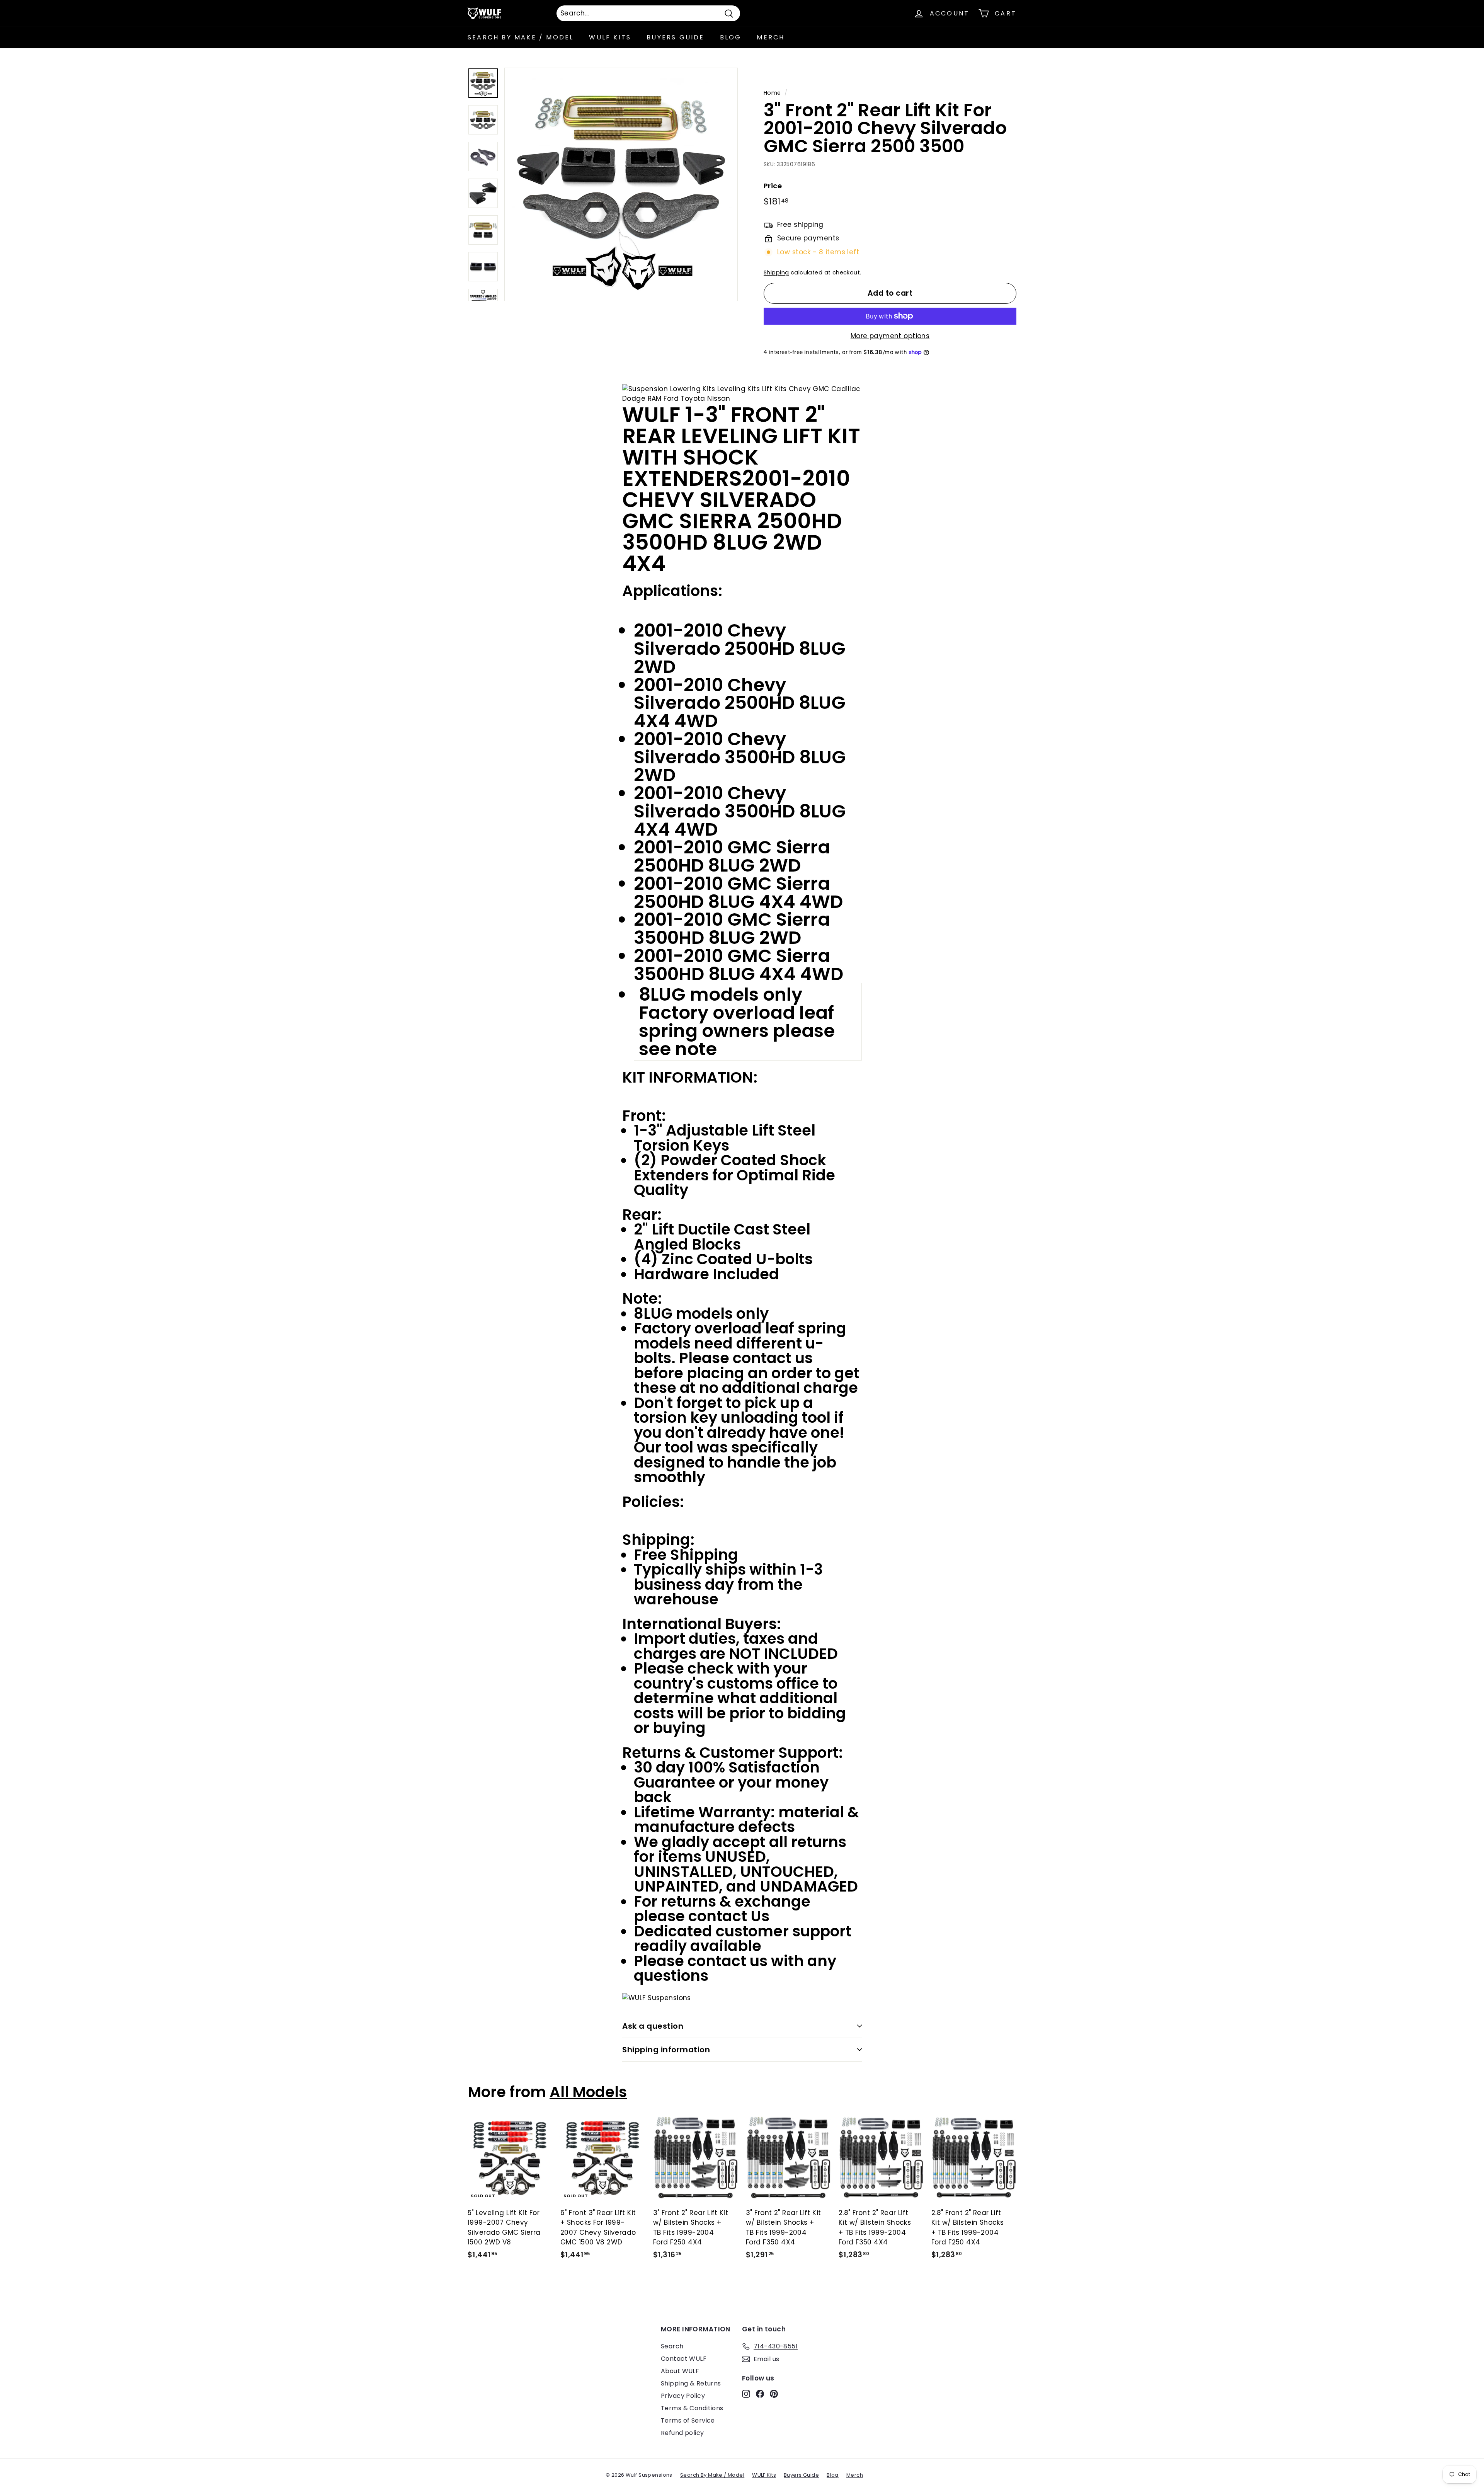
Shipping (776, 272)
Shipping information (666, 2050)
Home (772, 93)
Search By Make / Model (521, 37)
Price (773, 186)
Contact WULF (684, 2359)
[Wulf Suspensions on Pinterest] (774, 2394)
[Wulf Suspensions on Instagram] (746, 2394)
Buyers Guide (675, 37)
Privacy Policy (683, 2396)
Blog (731, 37)
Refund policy (682, 2433)
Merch (771, 37)
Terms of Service (688, 2420)
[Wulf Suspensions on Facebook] (760, 2394)
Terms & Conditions (692, 2408)
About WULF (680, 2371)
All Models (588, 2092)
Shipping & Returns (691, 2383)
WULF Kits (610, 37)
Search (672, 2346)
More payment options (890, 336)
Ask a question (653, 2026)
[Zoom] (621, 184)
